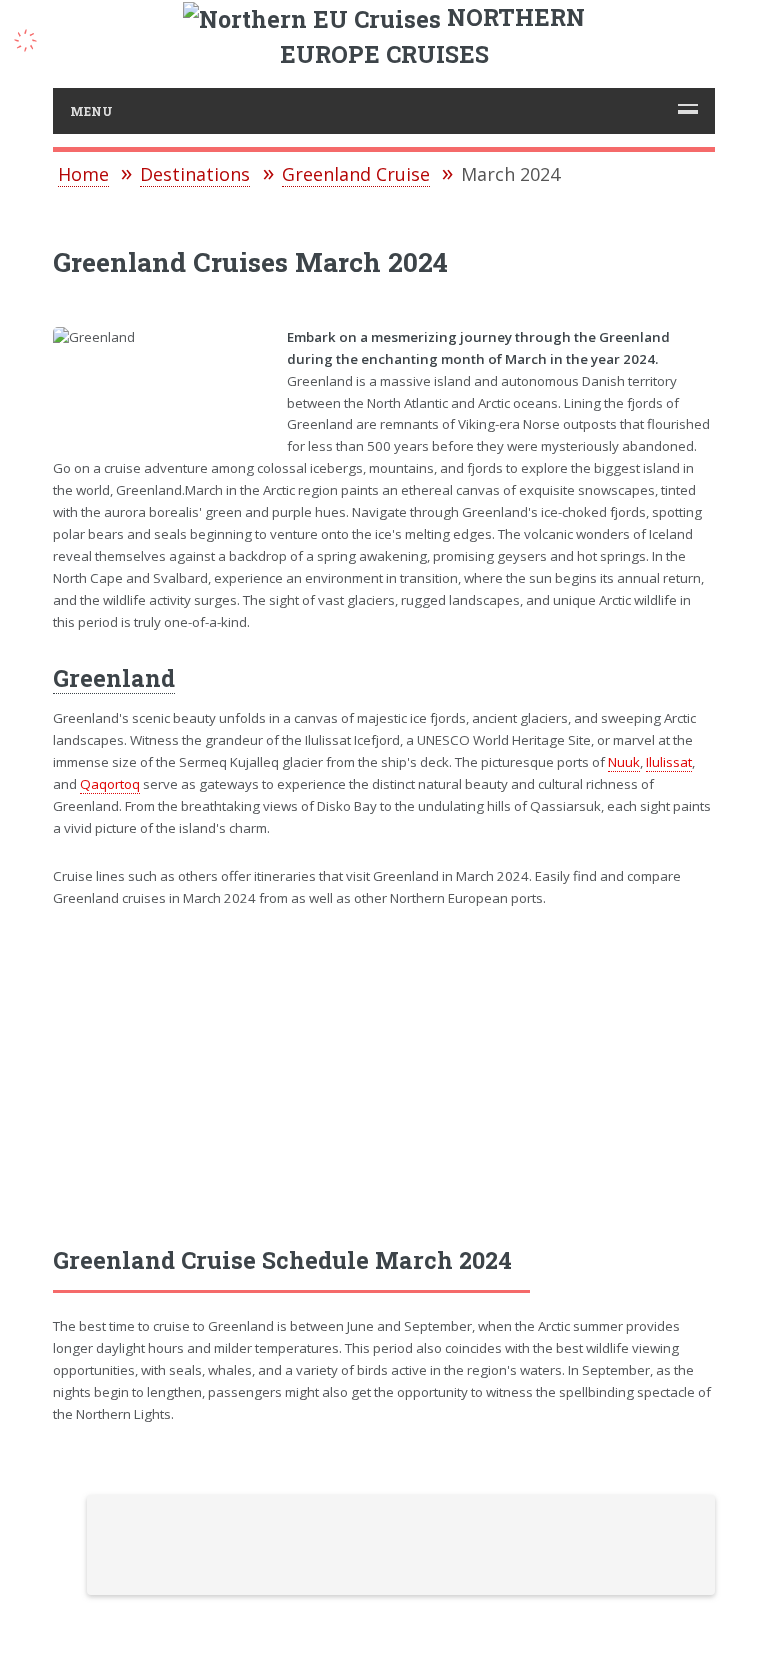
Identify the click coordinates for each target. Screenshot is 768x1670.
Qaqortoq (110, 784)
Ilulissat (669, 762)
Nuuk (624, 762)
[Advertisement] (384, 1077)
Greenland (114, 678)
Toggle (36, 37)
